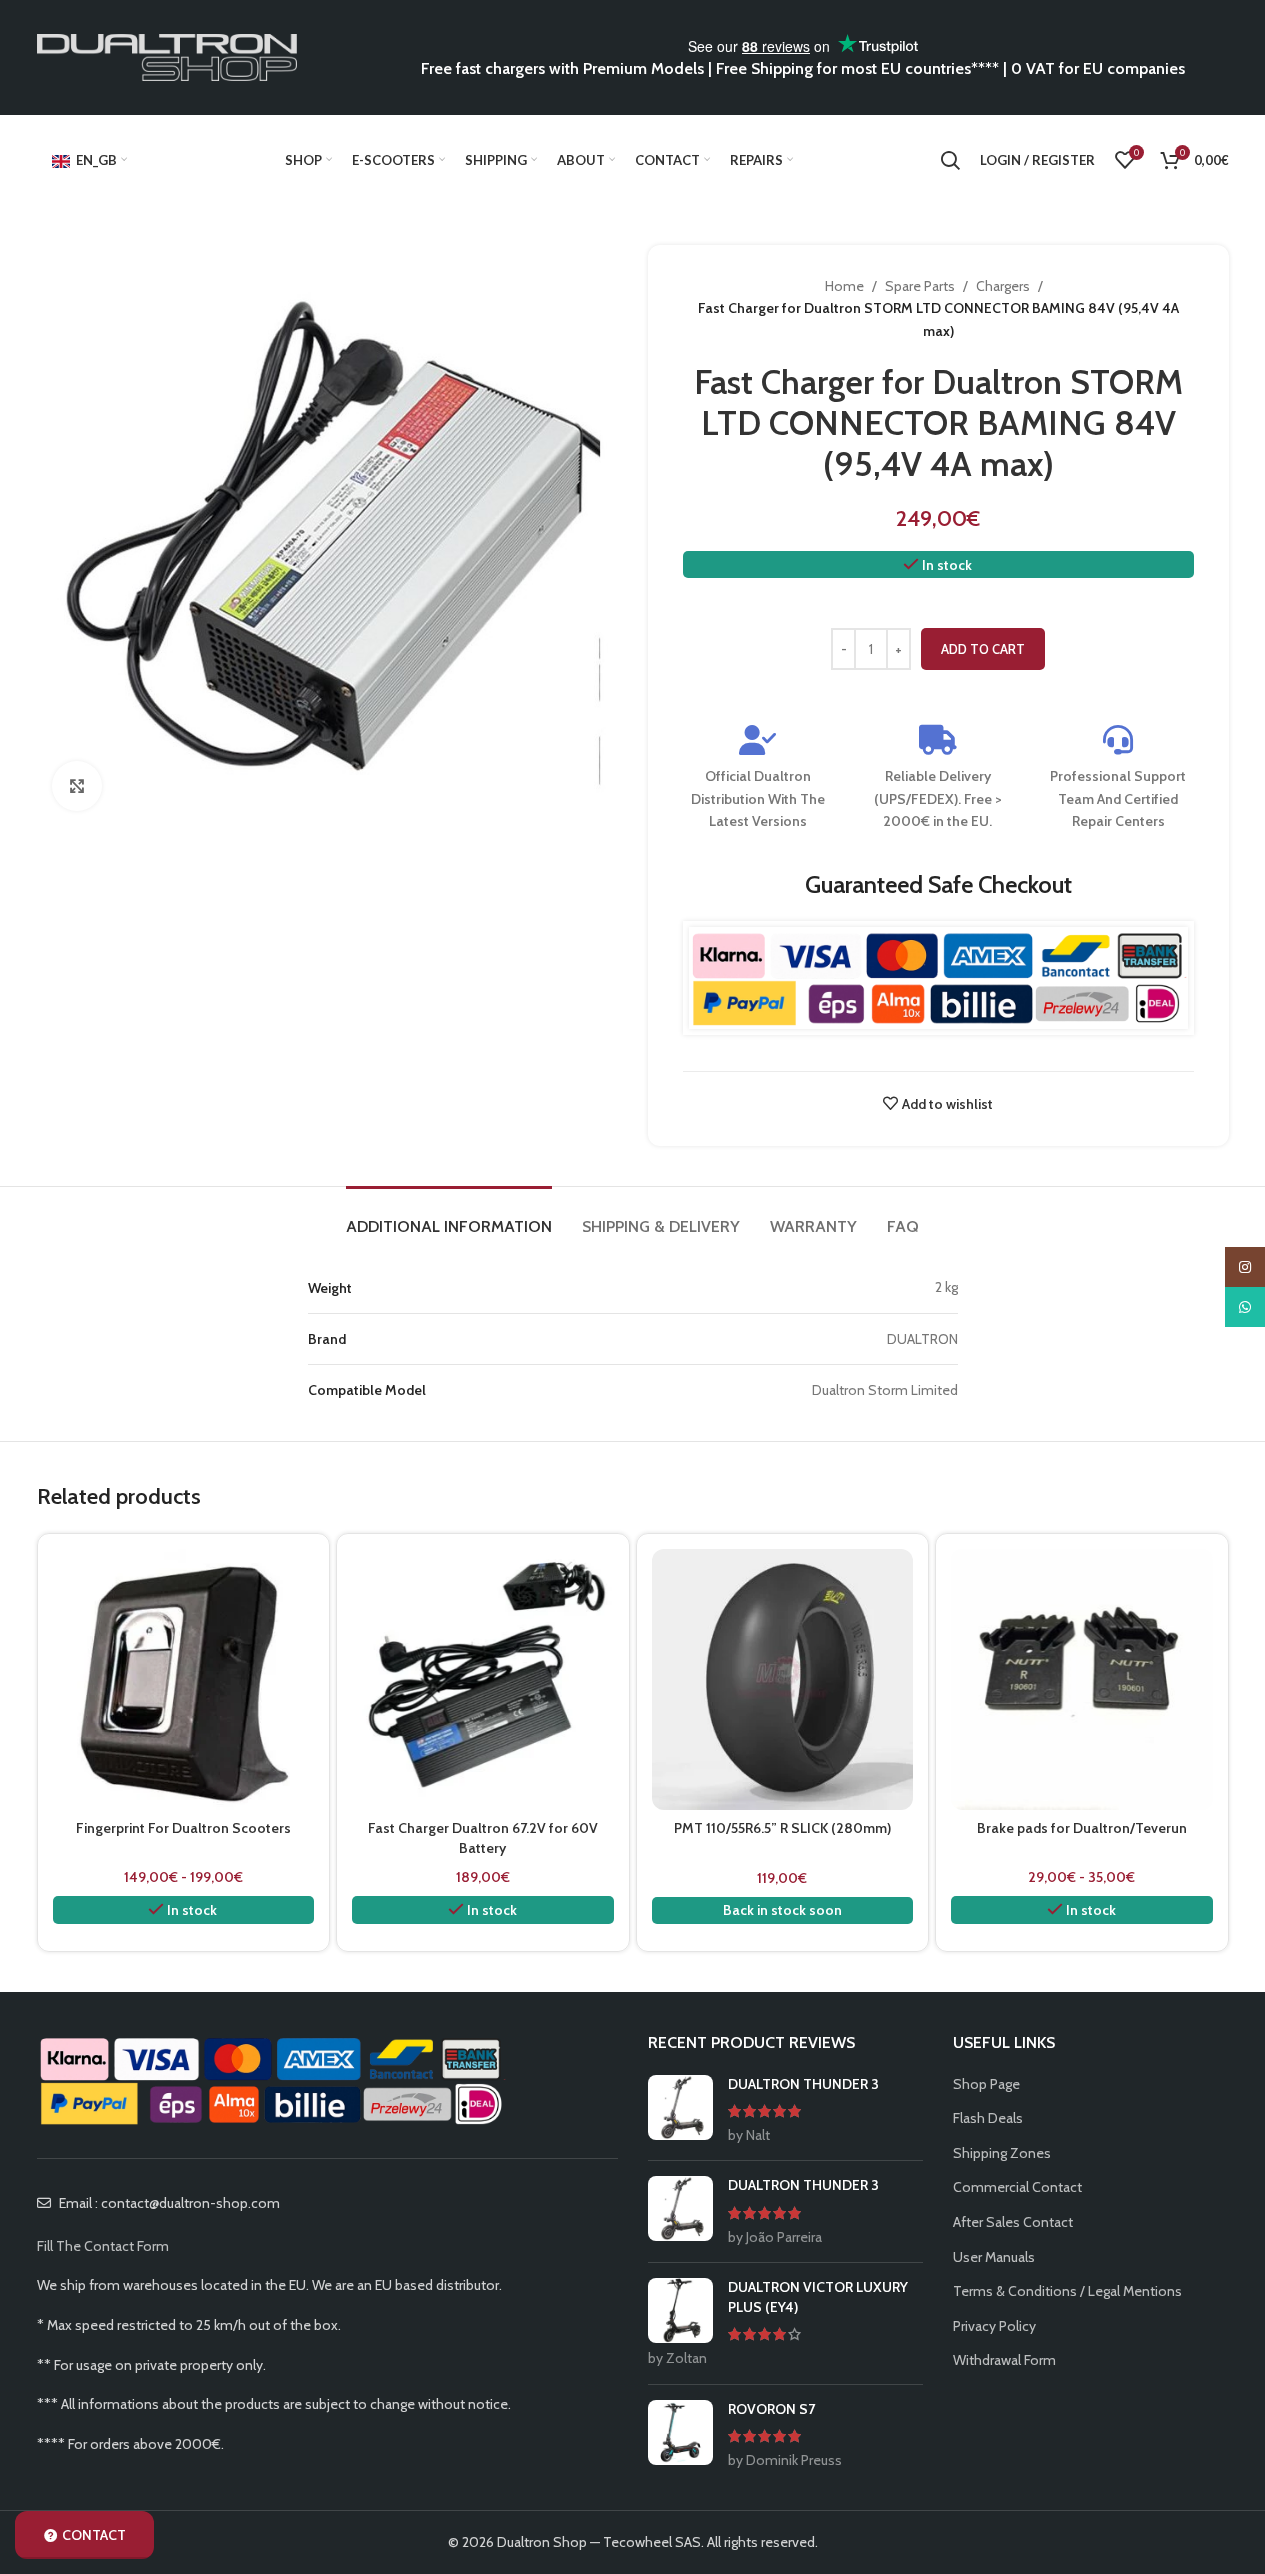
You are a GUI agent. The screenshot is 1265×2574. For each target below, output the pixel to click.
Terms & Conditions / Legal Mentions (1067, 2291)
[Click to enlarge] (77, 786)
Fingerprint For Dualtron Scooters (183, 1828)
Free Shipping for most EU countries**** (857, 68)
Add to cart (983, 649)
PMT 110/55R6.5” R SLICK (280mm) (782, 1828)
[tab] (449, 1216)
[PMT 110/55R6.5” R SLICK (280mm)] (783, 1680)
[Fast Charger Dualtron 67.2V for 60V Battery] (483, 1680)
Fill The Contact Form (103, 2246)
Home (844, 286)
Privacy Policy (994, 2326)
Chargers (1003, 286)
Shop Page (986, 2084)
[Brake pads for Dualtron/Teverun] (1082, 1680)
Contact (94, 2535)
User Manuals (994, 2257)
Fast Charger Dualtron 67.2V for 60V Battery (483, 1838)
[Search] (950, 160)
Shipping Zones (1002, 2153)
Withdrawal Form (1004, 2360)
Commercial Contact (1017, 2187)
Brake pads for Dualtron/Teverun (1082, 1828)
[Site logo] (167, 56)
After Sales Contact (1013, 2222)
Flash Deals (988, 2118)
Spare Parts (920, 286)
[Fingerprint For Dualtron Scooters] (184, 1680)
